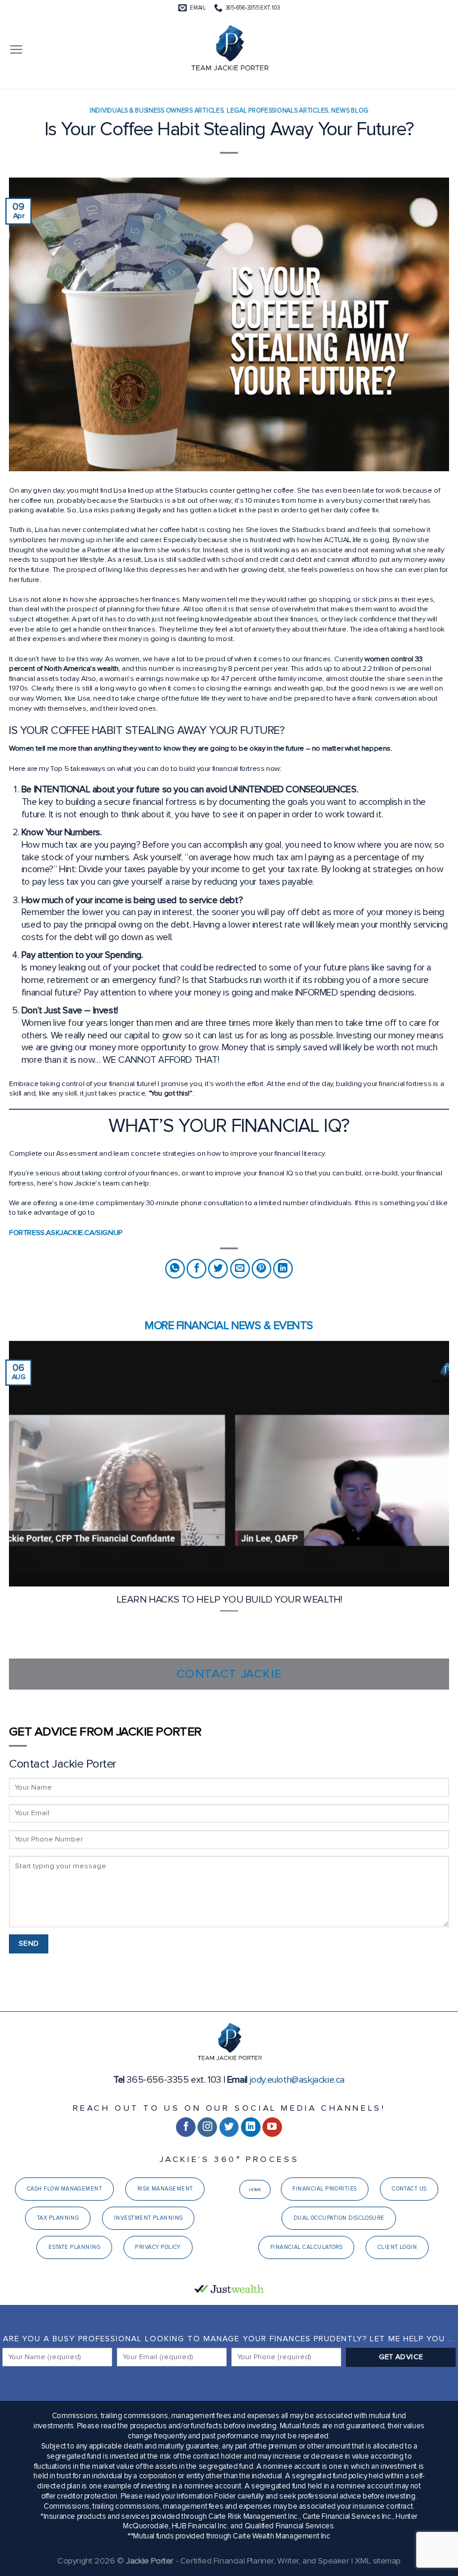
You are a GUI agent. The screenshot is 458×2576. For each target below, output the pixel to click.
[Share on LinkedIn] (283, 1269)
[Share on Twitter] (218, 1269)
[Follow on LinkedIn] (251, 2127)
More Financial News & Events (229, 1326)
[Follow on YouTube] (272, 2127)
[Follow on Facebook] (186, 2127)
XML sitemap (378, 2561)
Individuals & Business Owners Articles (156, 111)
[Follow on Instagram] (207, 2127)
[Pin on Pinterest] (262, 1269)
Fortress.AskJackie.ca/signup (66, 1233)
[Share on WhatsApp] (175, 1269)
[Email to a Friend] (240, 1269)
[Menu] (16, 49)
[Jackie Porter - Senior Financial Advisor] (229, 49)
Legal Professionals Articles (277, 111)
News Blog (349, 111)
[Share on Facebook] (196, 1269)
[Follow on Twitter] (229, 2127)
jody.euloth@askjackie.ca (297, 2080)
